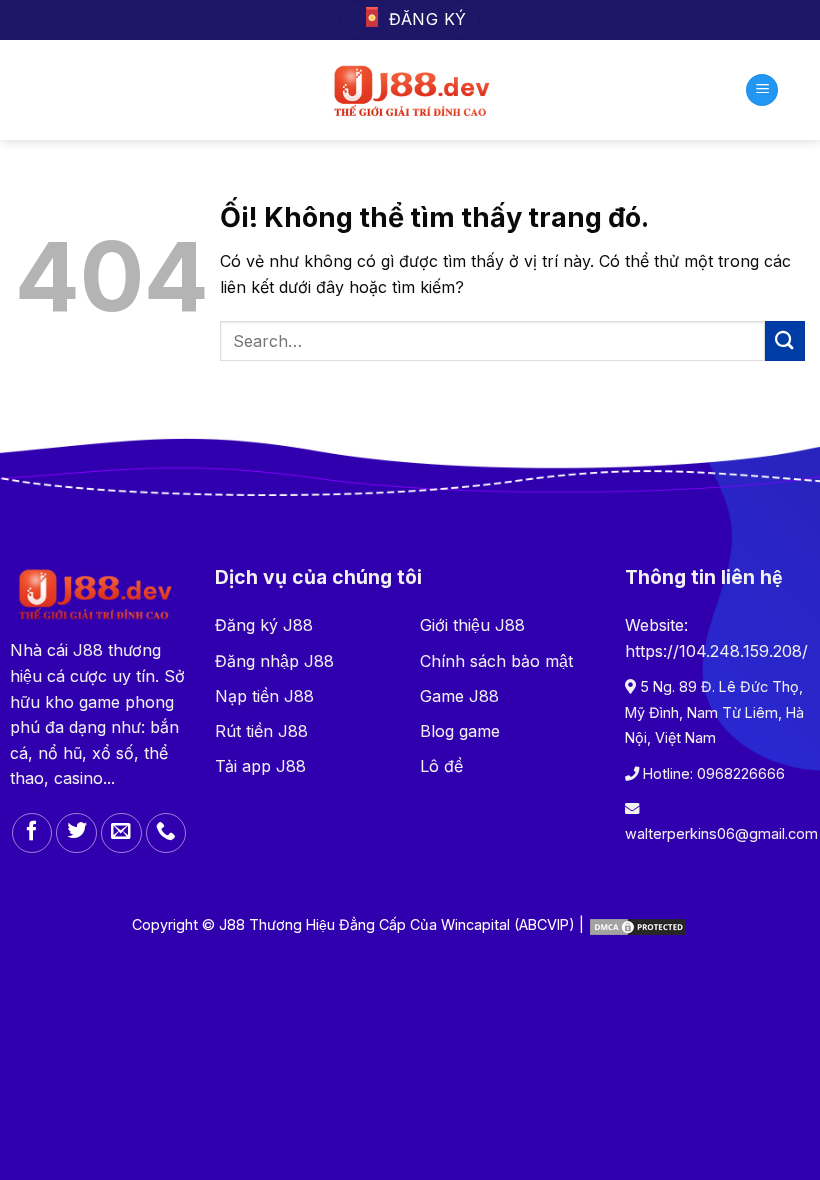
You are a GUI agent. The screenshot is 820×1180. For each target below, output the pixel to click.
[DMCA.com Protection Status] (638, 924)
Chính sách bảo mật (496, 661)
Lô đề (441, 766)
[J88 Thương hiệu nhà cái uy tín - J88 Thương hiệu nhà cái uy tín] (410, 90)
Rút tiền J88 (261, 731)
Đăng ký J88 (264, 625)
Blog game (460, 731)
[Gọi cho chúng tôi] (166, 833)
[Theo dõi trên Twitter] (76, 833)
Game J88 (459, 696)
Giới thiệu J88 (472, 625)
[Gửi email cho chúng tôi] (121, 833)
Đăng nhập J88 (274, 661)
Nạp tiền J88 (264, 696)
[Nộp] (785, 340)
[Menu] (762, 90)
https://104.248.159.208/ (716, 651)
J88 (88, 650)
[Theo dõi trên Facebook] (32, 833)
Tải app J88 (260, 766)
